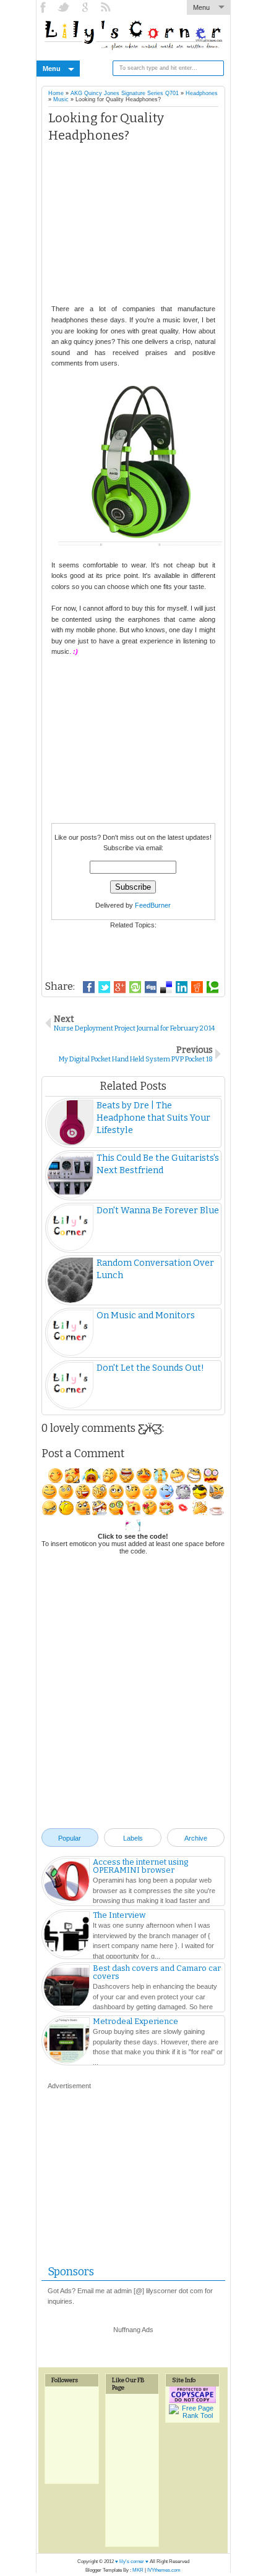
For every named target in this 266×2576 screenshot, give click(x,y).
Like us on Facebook (44, 7)
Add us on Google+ (86, 7)
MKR (138, 2570)
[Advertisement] (133, 227)
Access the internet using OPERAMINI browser (140, 1866)
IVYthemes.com (164, 2570)
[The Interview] (66, 1936)
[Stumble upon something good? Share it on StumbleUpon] (135, 987)
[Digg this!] (151, 987)
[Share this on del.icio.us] (166, 987)
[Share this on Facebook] (89, 987)
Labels (133, 1838)
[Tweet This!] (104, 987)
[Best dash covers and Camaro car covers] (66, 1989)
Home (56, 93)
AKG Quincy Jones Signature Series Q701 (125, 93)
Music (61, 99)
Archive (196, 1838)
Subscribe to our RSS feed (107, 7)
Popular (70, 1838)
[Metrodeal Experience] (66, 2042)
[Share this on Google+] (120, 987)
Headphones (202, 93)
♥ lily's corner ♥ (132, 2561)
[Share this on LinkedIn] (182, 987)
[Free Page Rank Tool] (192, 2415)
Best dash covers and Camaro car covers (157, 1972)
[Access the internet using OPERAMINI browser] (66, 1883)
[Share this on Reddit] (197, 987)
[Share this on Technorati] (212, 987)
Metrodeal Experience (135, 2021)
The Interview (119, 1915)
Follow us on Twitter (65, 7)
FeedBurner (153, 905)
